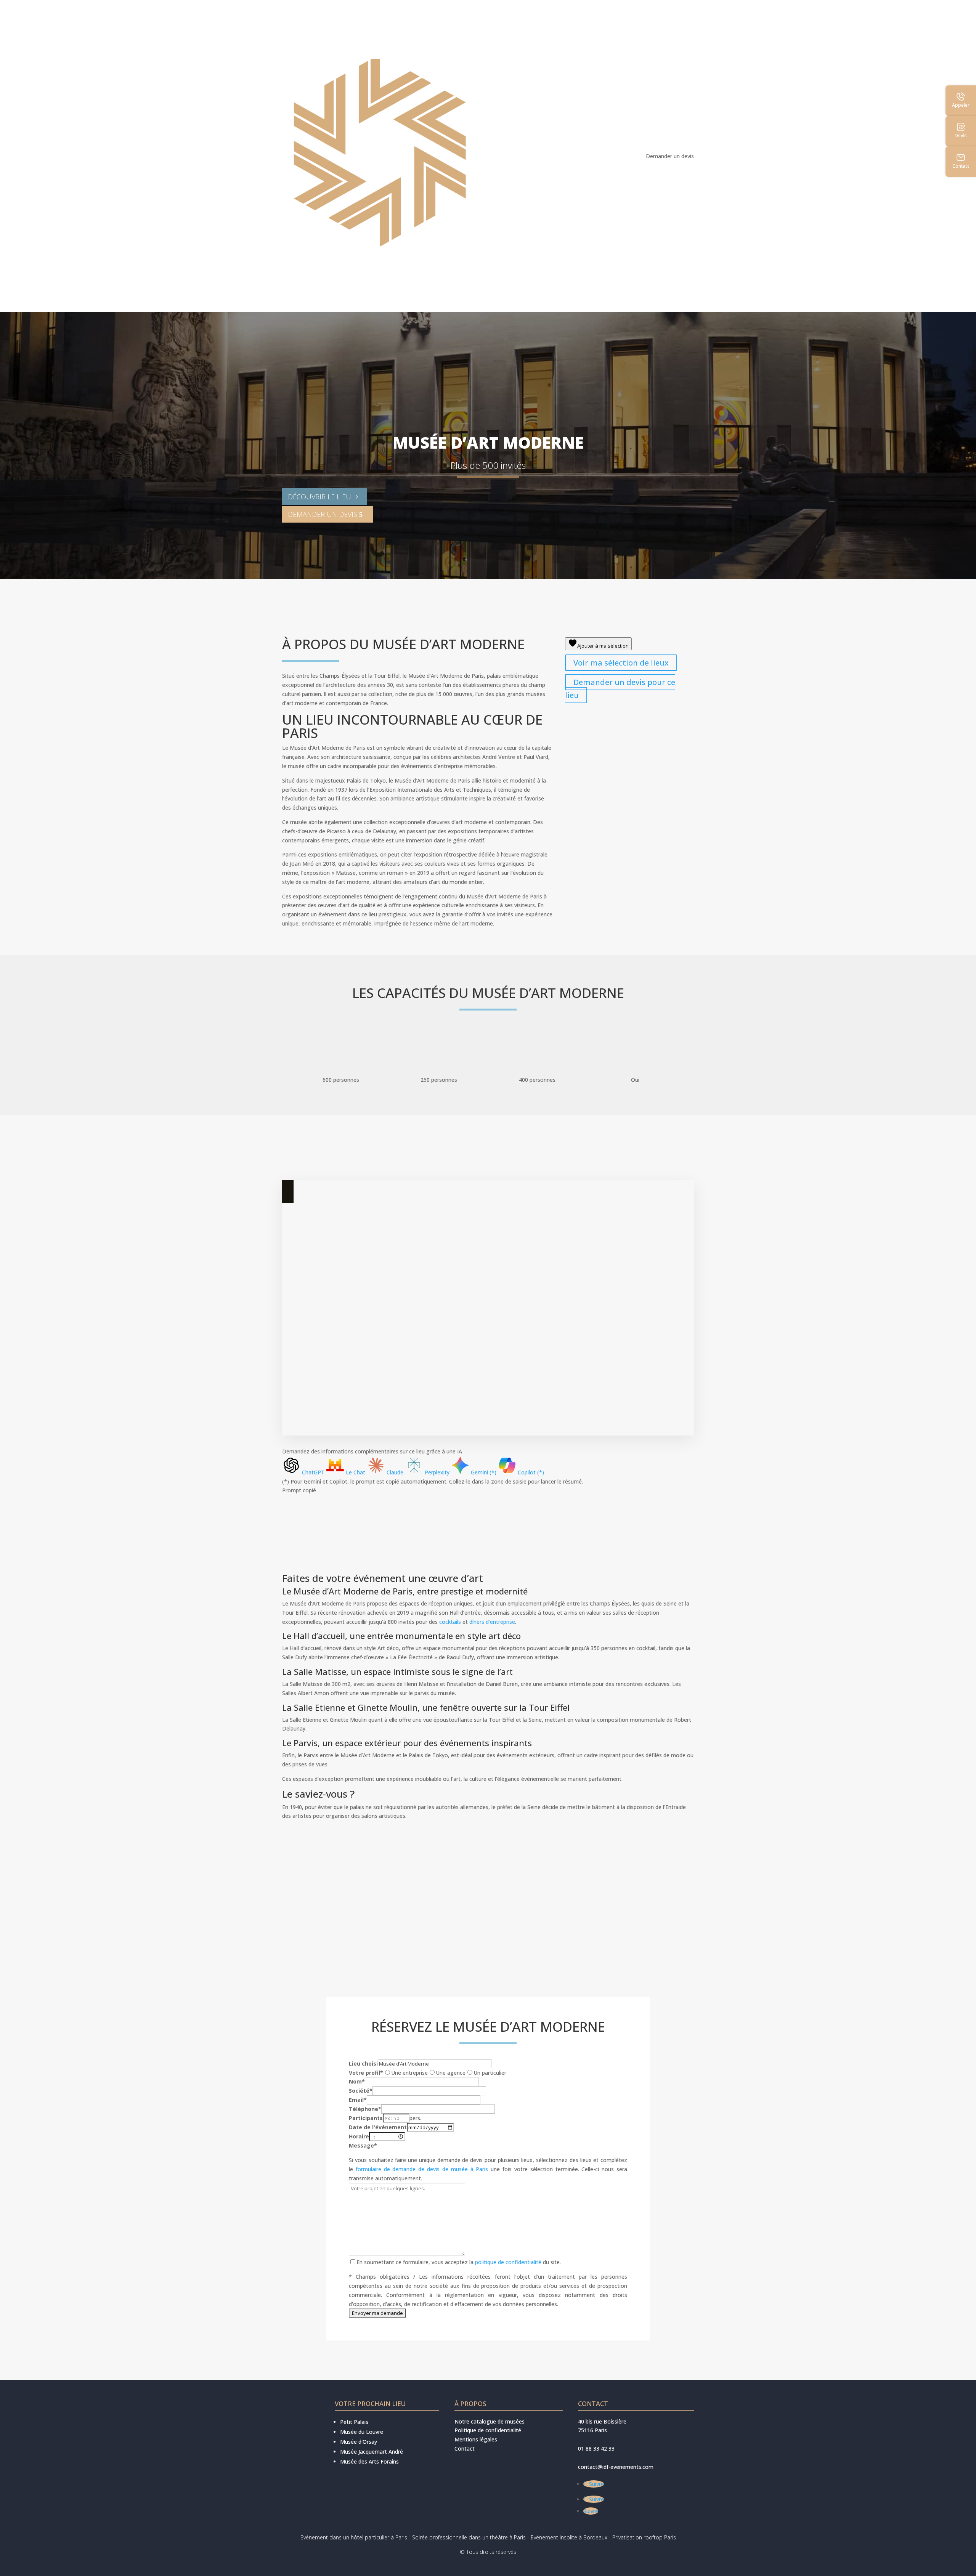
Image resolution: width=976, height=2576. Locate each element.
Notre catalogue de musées (490, 2421)
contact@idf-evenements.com (616, 2467)
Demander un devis (670, 156)
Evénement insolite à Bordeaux (569, 2537)
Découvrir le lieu (319, 497)
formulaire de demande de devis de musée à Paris (422, 2169)
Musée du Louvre (362, 2432)
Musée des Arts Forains (369, 2461)
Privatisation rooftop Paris (644, 2537)
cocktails (450, 1622)
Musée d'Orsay (359, 2442)
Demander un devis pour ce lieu (620, 689)
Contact (465, 2448)
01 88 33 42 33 (596, 2448)
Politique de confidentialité (488, 2430)
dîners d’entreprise (492, 1622)
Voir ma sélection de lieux (621, 663)
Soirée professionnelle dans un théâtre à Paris (469, 2537)
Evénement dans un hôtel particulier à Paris (354, 2537)
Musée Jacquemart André (372, 2452)
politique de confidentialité (508, 2262)
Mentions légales (476, 2439)
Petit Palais (354, 2422)
